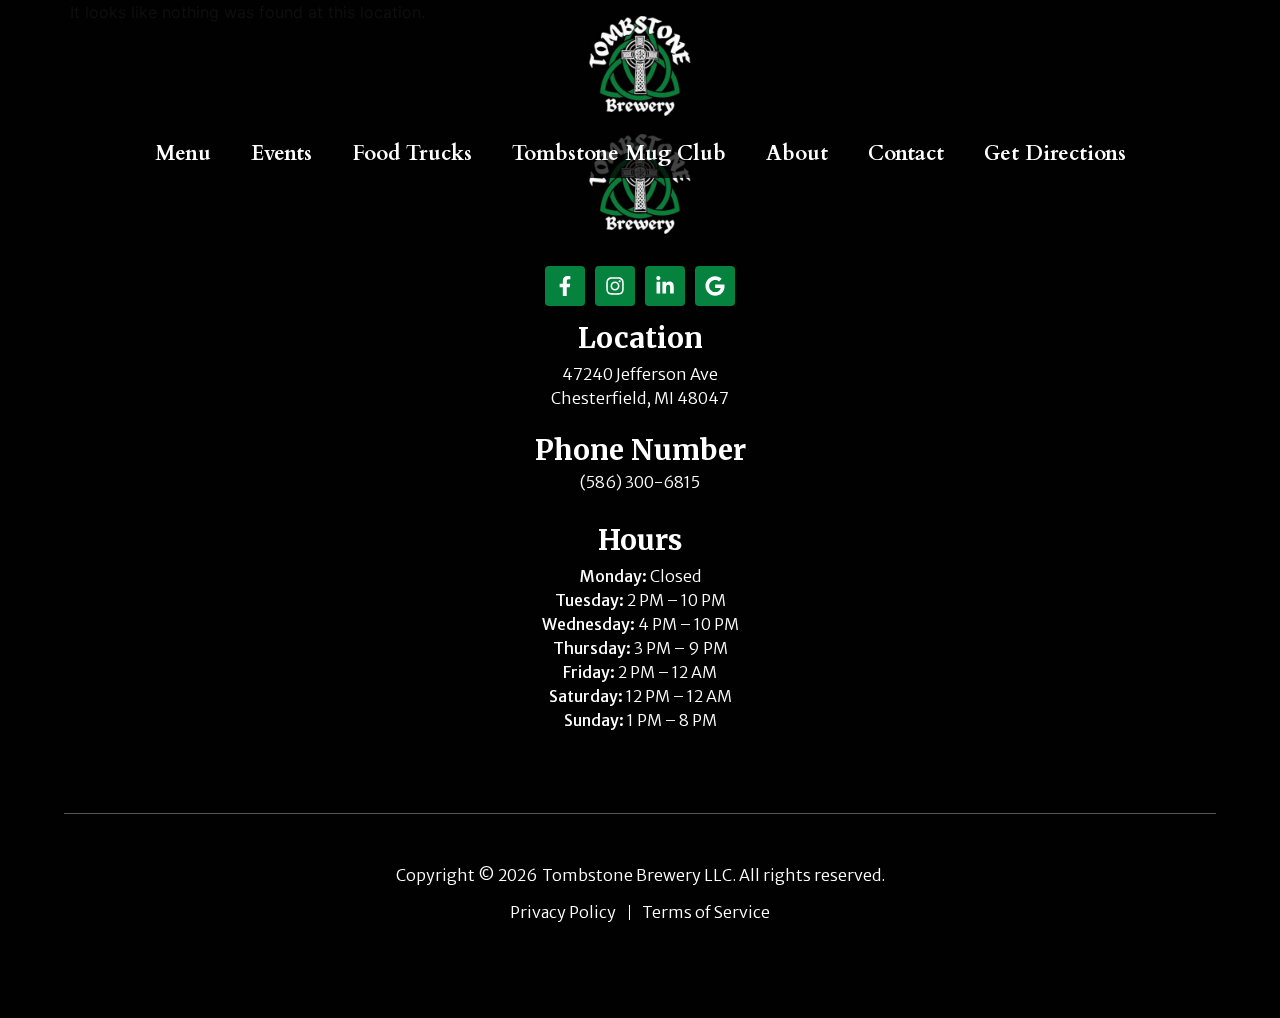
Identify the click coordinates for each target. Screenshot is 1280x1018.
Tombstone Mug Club (619, 153)
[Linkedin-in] (665, 286)
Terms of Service (706, 912)
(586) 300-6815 (640, 482)
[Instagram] (615, 286)
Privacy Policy (563, 912)
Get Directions (1055, 153)
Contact (906, 153)
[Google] (715, 286)
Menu (183, 153)
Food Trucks (412, 153)
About (797, 153)
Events (281, 153)
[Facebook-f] (565, 286)
